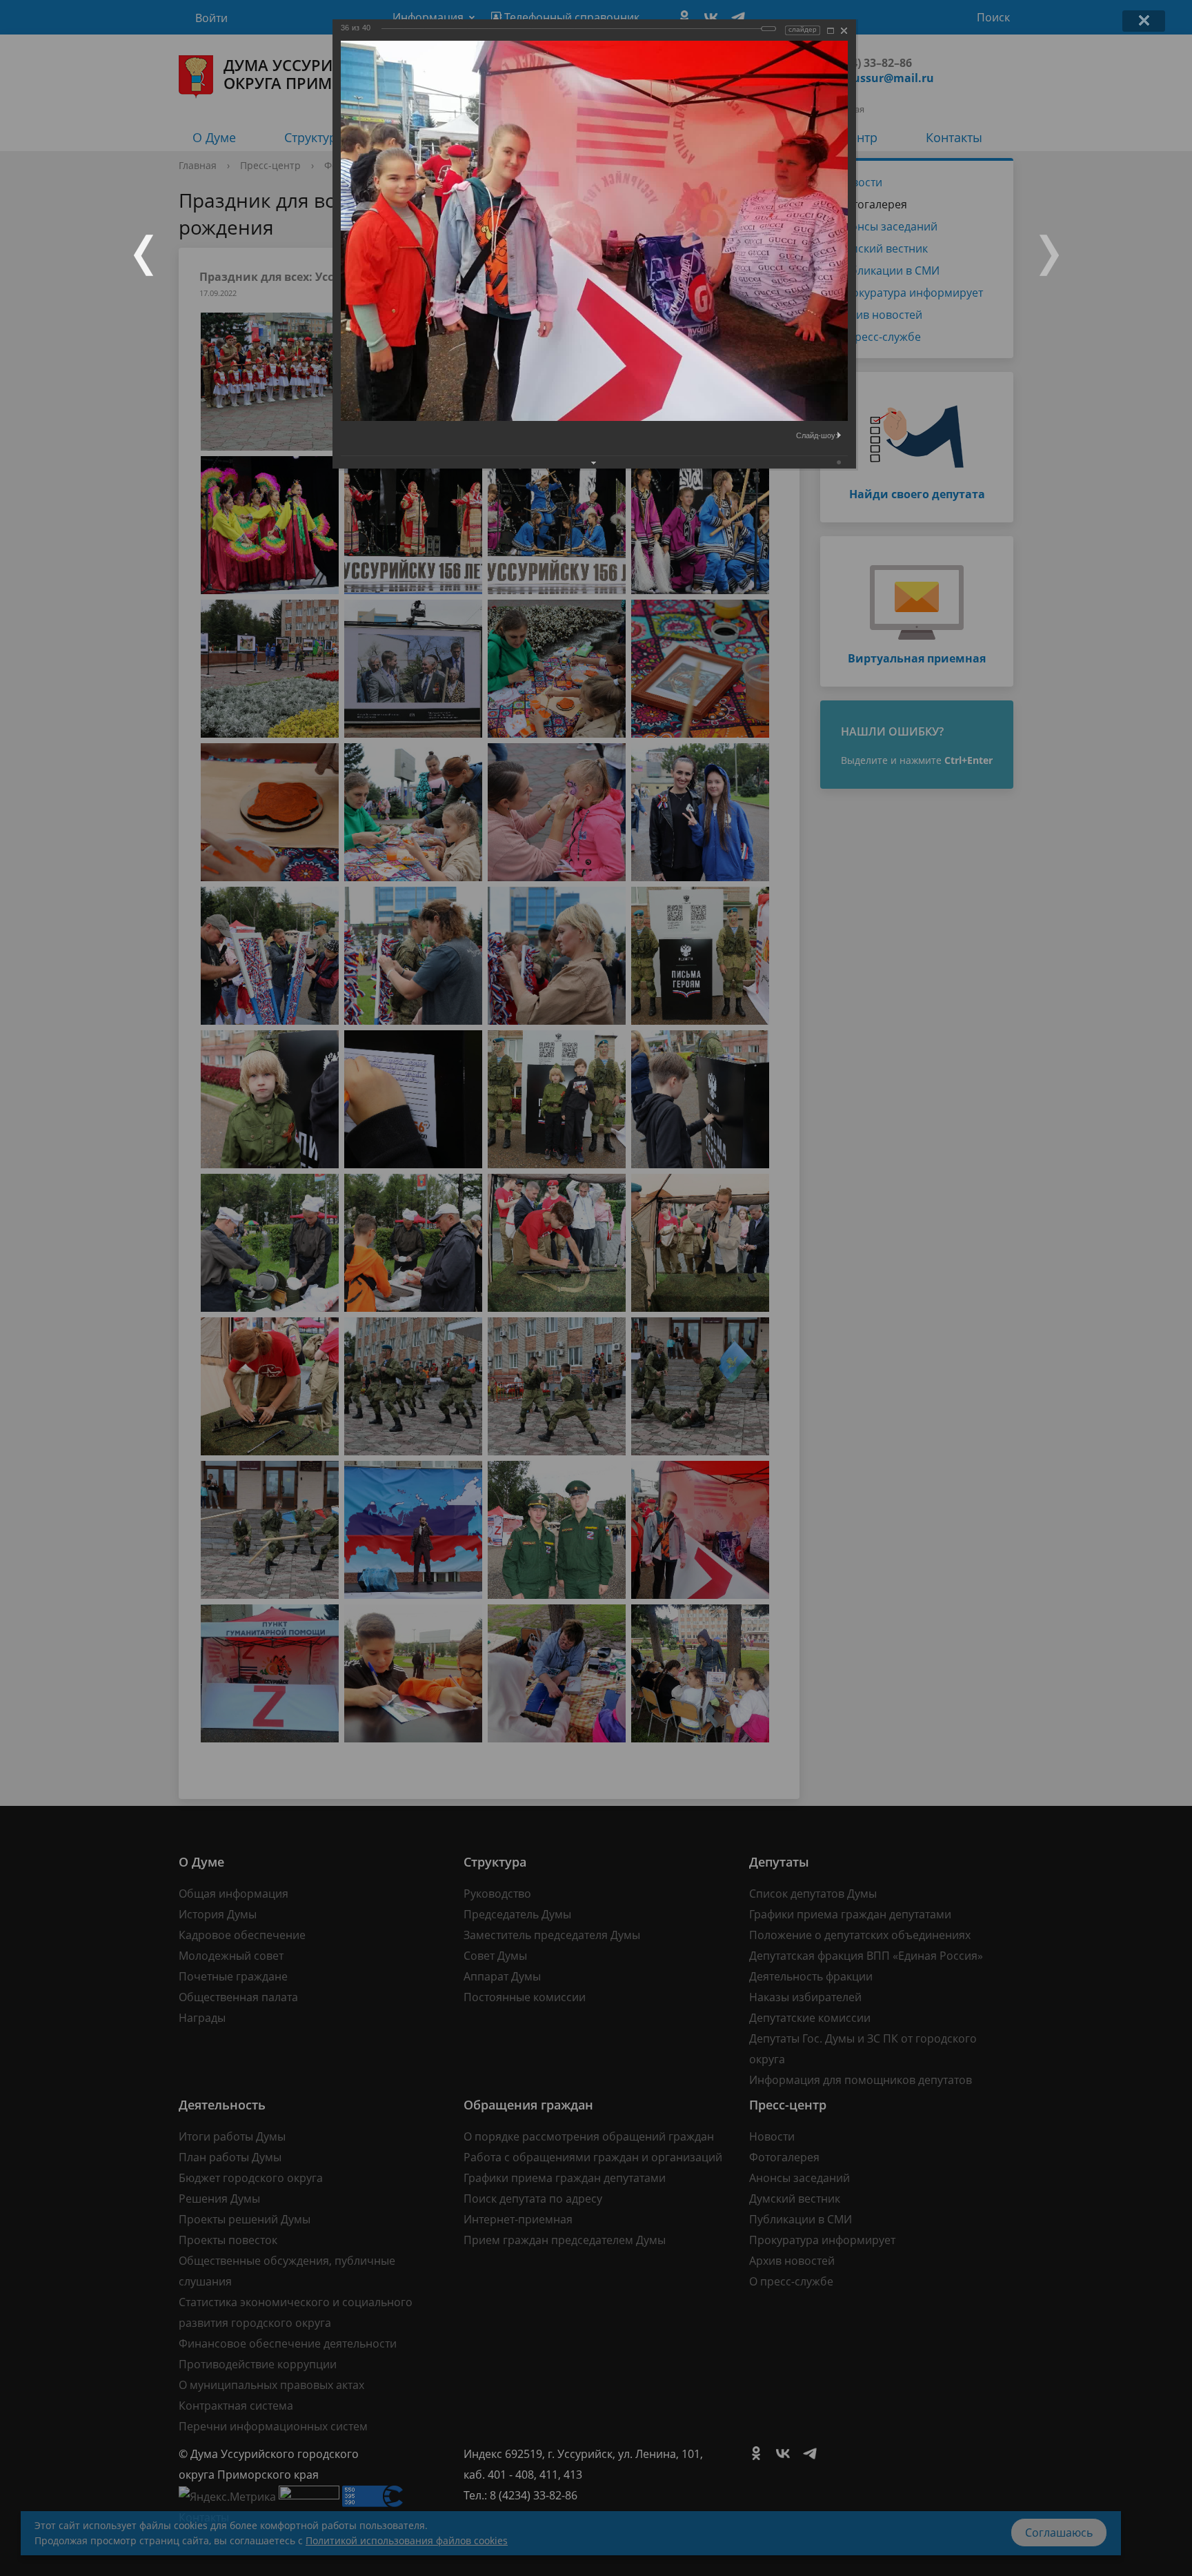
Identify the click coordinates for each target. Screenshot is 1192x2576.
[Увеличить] (831, 31)
